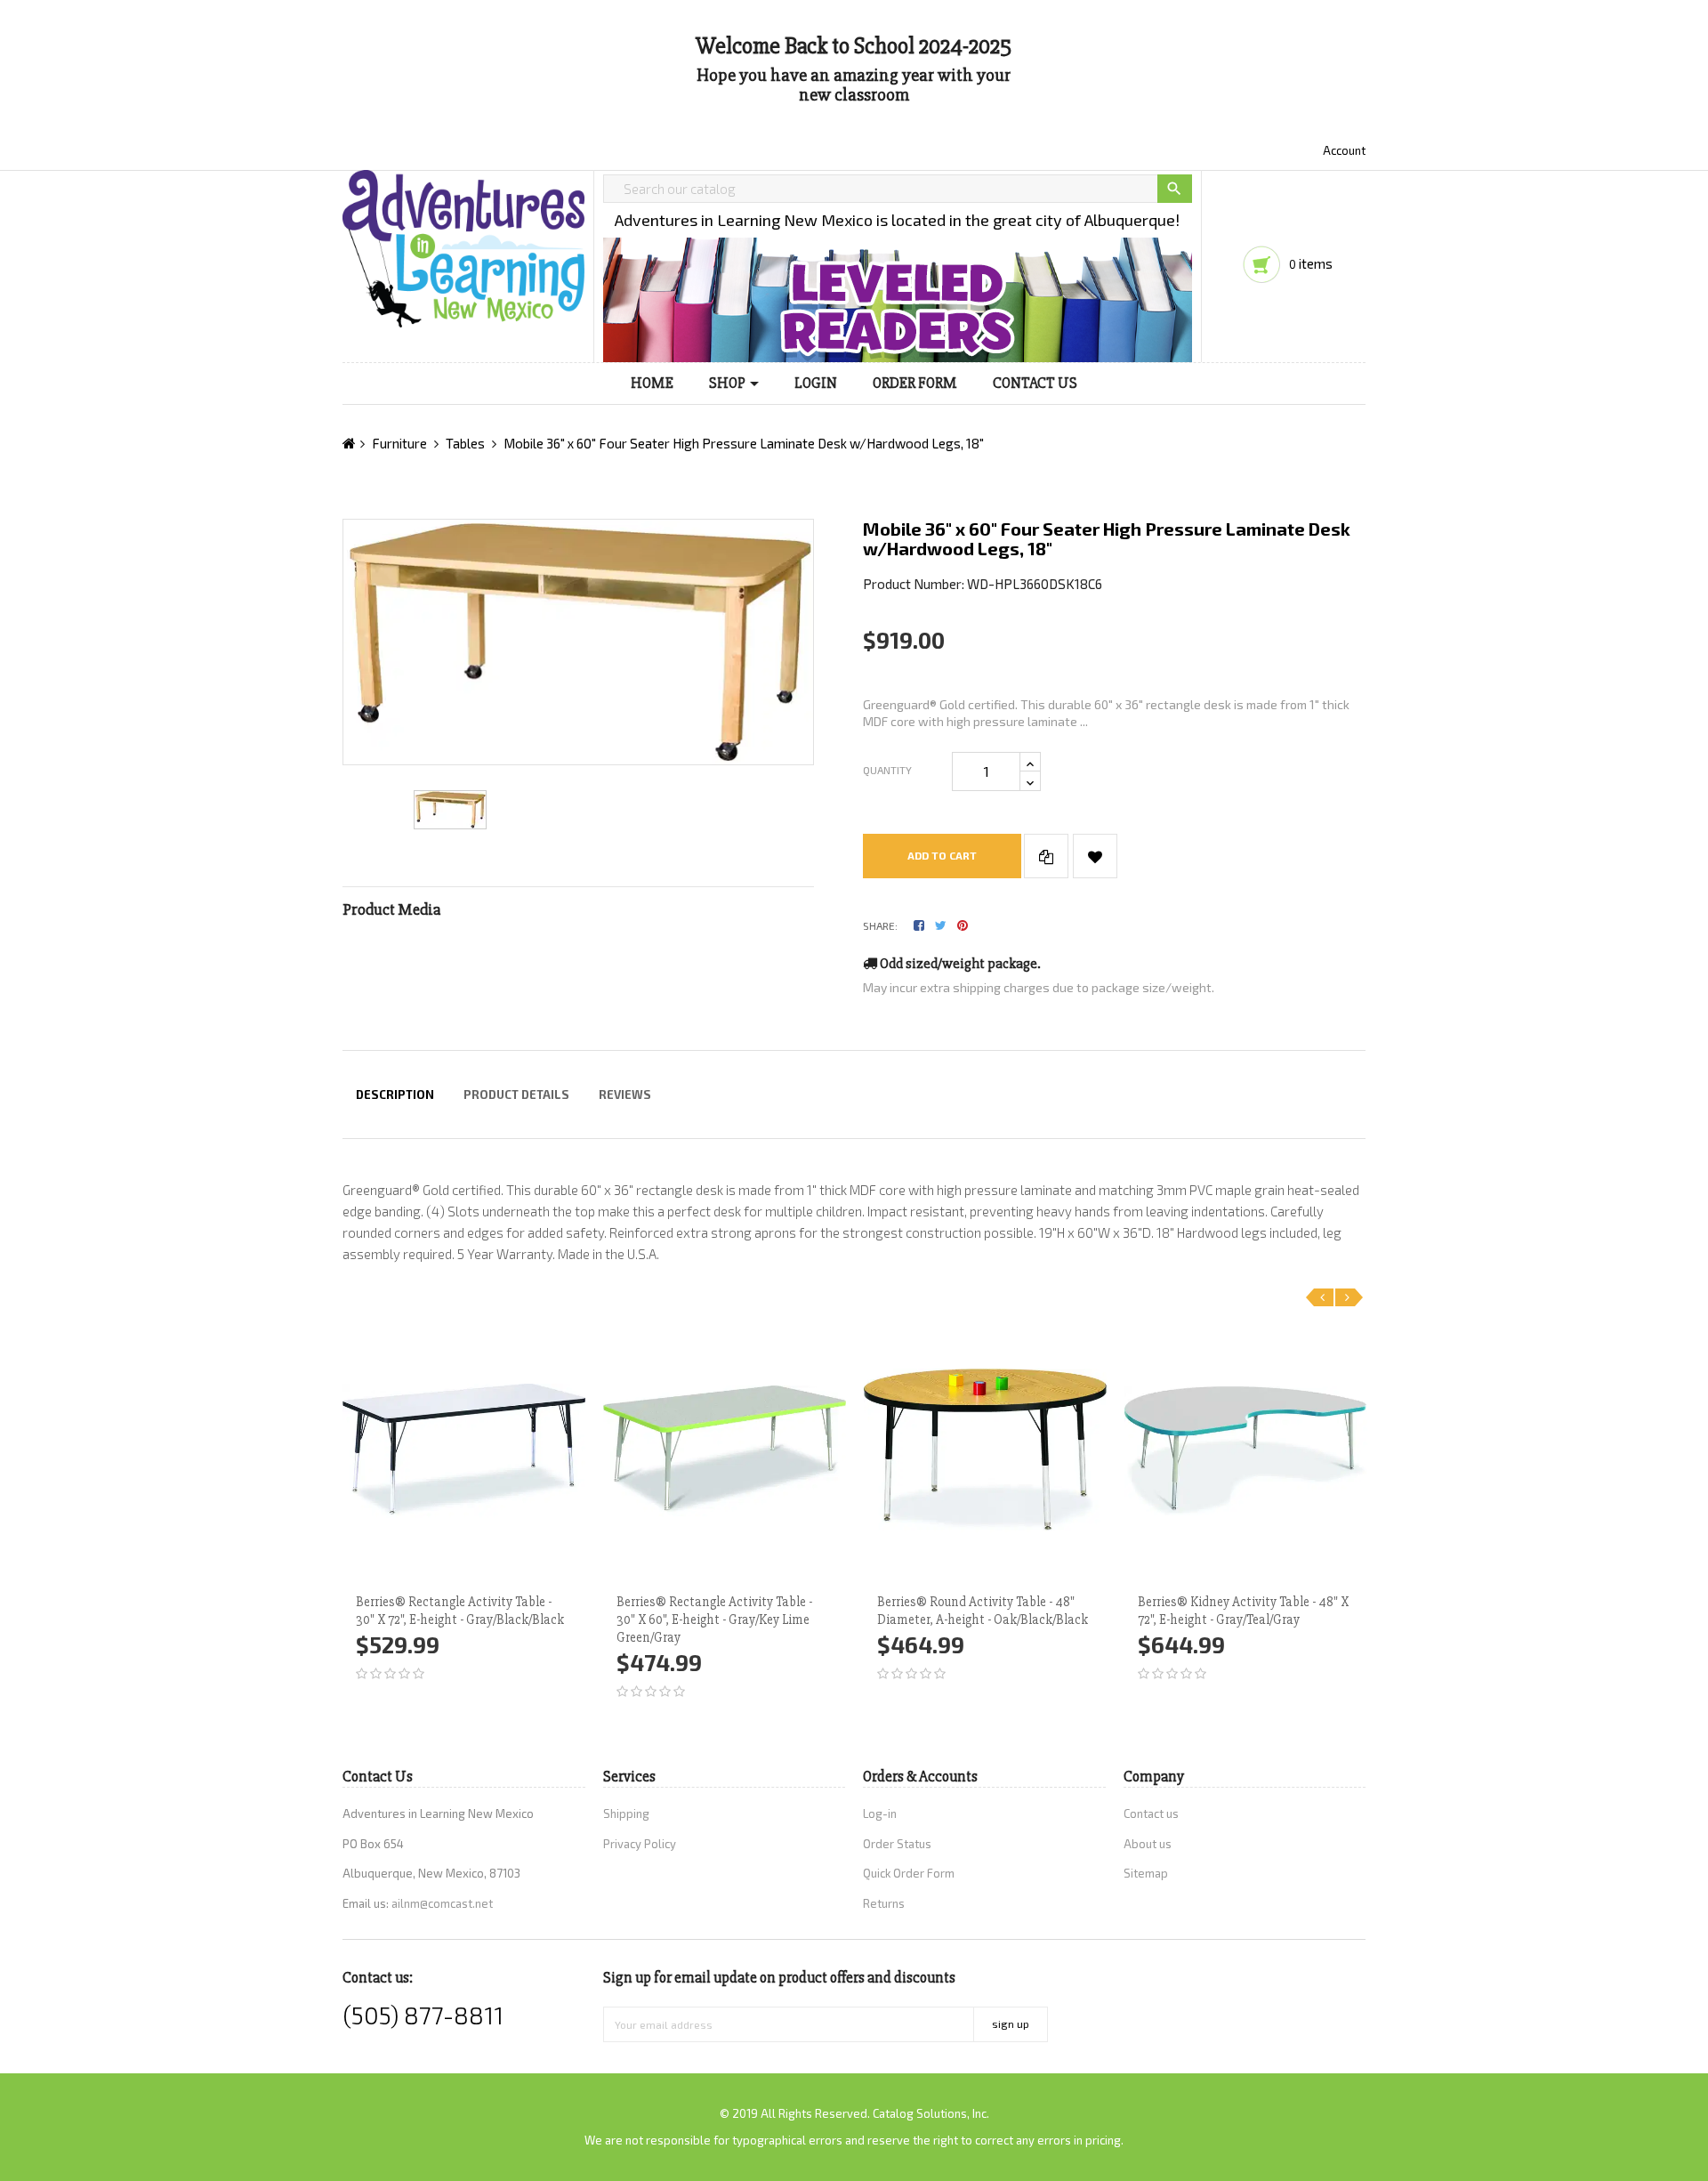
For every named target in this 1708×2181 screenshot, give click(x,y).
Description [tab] (395, 1095)
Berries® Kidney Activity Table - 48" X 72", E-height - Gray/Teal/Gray (1243, 1611)
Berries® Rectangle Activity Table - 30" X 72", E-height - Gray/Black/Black (460, 1611)
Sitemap (1146, 1873)
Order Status (897, 1844)
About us (1148, 1844)
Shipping (626, 1813)
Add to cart (942, 855)
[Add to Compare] (1046, 856)
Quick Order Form (909, 1873)
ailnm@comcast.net (442, 1903)
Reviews (625, 1095)
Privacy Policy (640, 1844)
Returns (884, 1903)
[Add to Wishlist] (1095, 856)
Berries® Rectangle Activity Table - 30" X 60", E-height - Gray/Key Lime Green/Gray (714, 1620)
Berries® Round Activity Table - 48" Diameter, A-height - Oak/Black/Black (983, 1611)
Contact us (1151, 1813)
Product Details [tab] (516, 1095)
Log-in (880, 1813)
